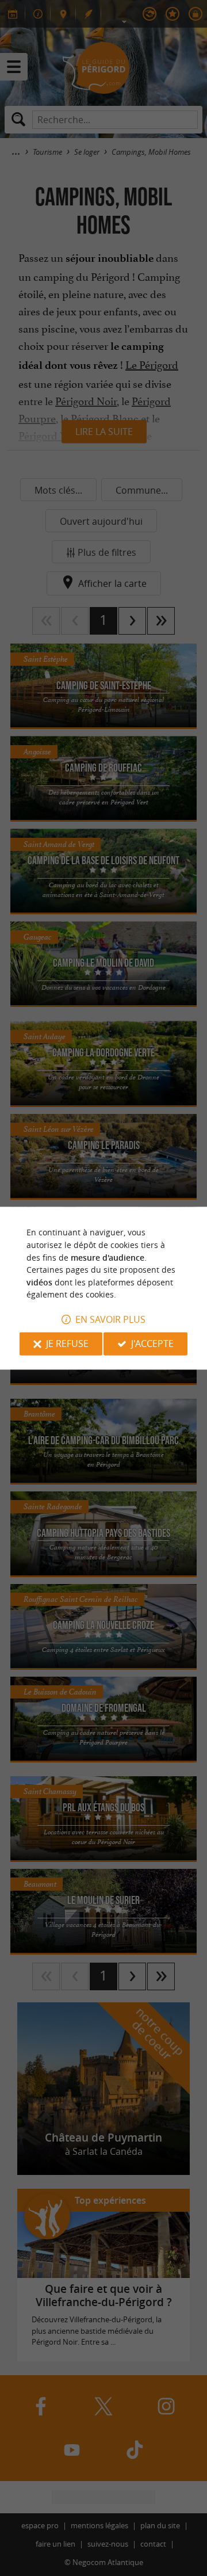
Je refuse (67, 1344)
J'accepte (152, 1344)
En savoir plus (110, 1319)
